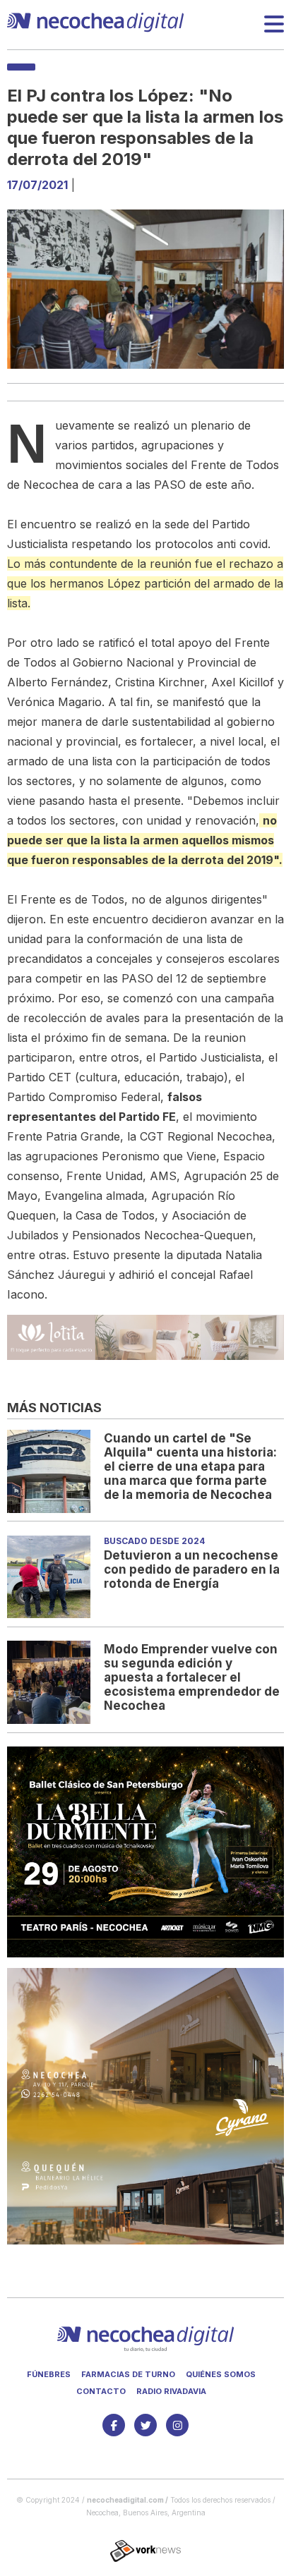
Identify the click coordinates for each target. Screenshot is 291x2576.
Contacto (101, 2391)
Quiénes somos (221, 2374)
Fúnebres (49, 2374)
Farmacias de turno (128, 2374)
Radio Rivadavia (171, 2391)
